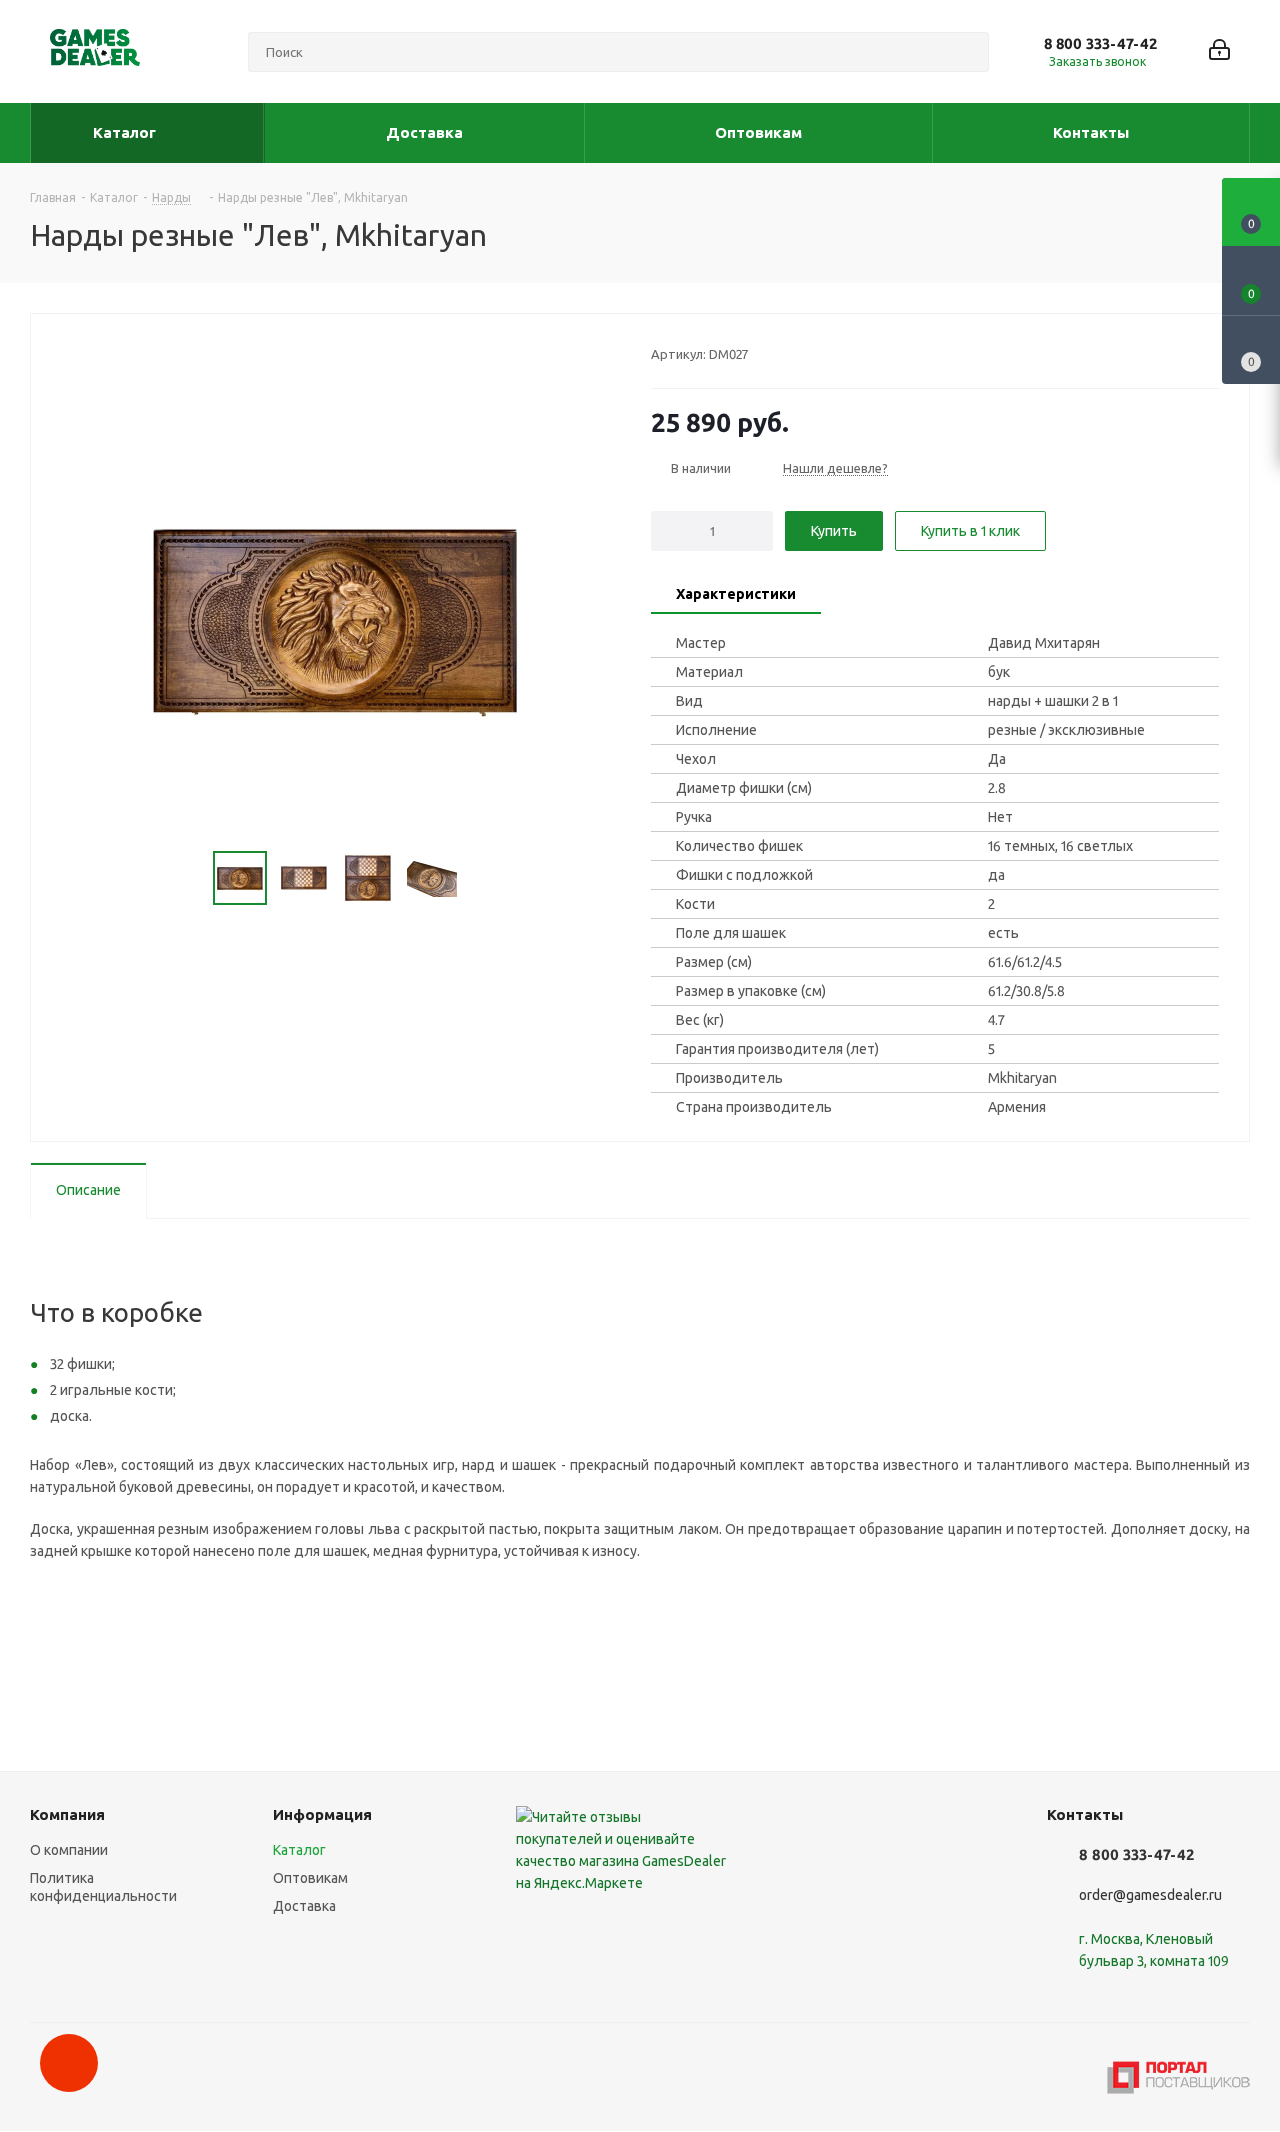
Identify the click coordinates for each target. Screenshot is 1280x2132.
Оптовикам (310, 1878)
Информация (322, 1814)
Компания (67, 1814)
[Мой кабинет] (1219, 51)
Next (481, 878)
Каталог (299, 1850)
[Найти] (965, 52)
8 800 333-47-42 (1100, 43)
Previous (189, 878)
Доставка (304, 1906)
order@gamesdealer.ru (1150, 1895)
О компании (69, 1850)
